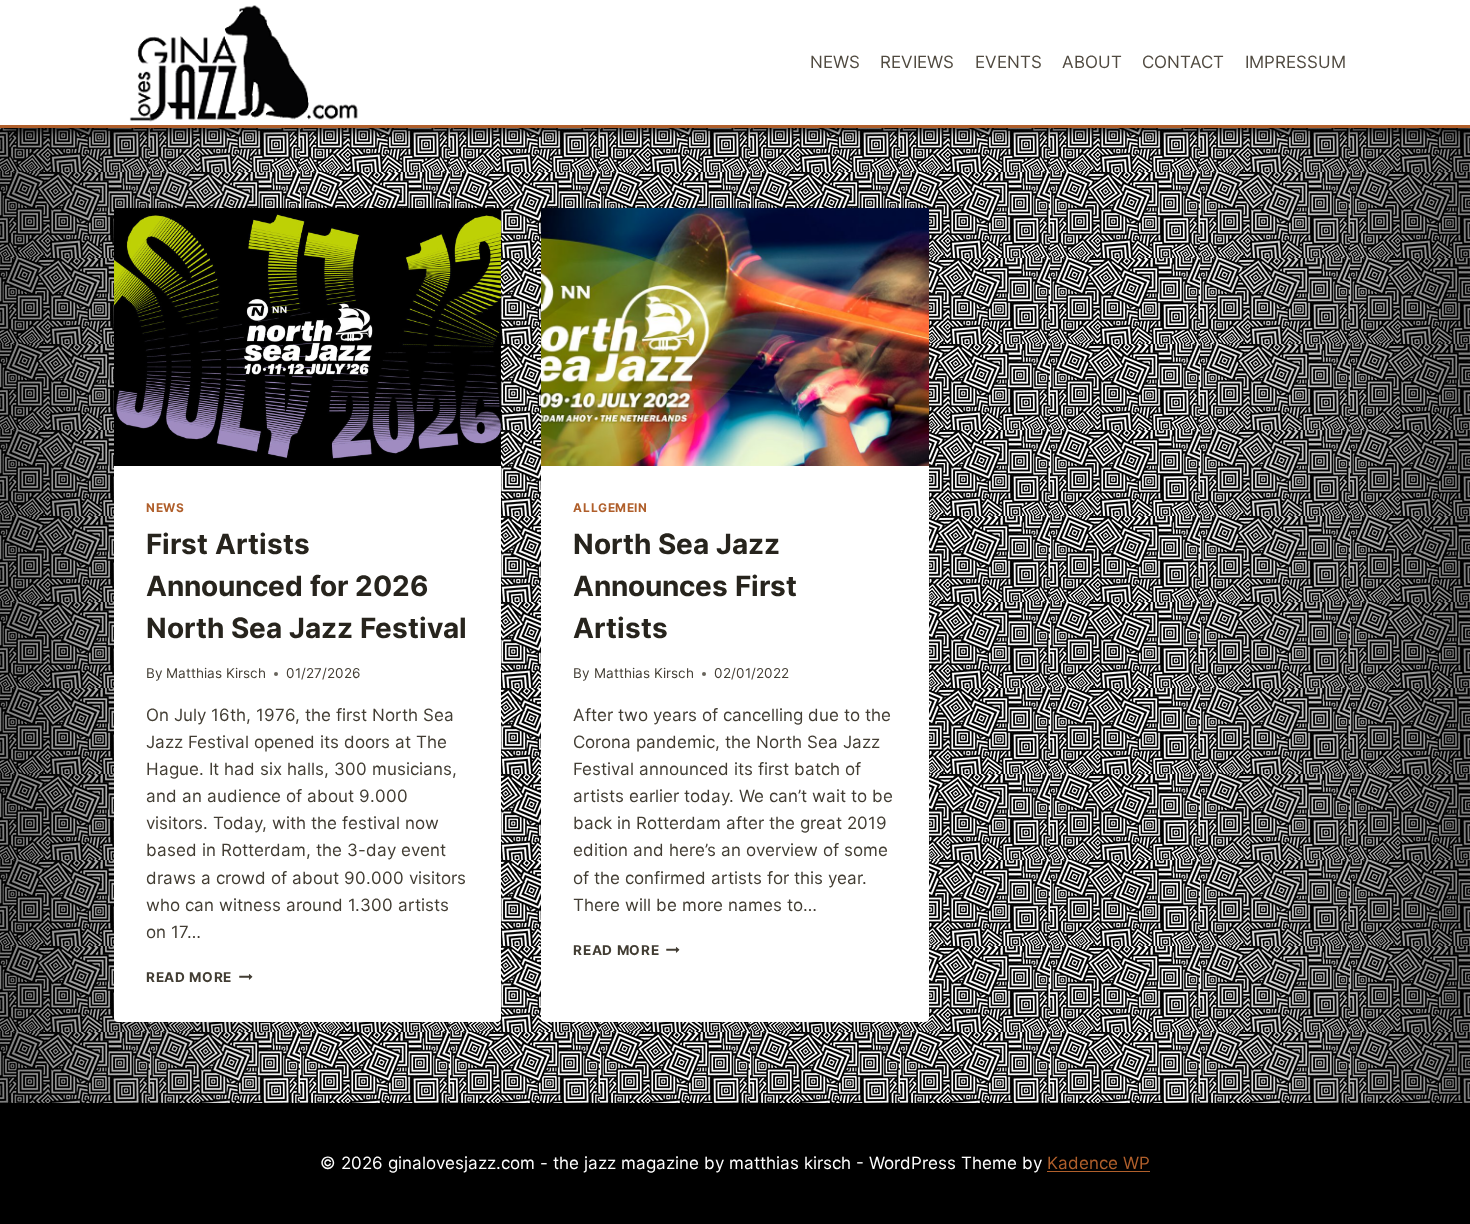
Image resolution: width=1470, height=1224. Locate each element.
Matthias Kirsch (216, 673)
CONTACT (1183, 62)
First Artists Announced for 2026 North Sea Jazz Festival (306, 586)
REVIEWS (917, 62)
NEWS (835, 62)
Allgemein (610, 507)
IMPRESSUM (1295, 62)
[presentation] (307, 337)
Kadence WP (1098, 1163)
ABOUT (1092, 62)
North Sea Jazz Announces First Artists (685, 586)
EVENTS (1008, 62)
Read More (199, 977)
